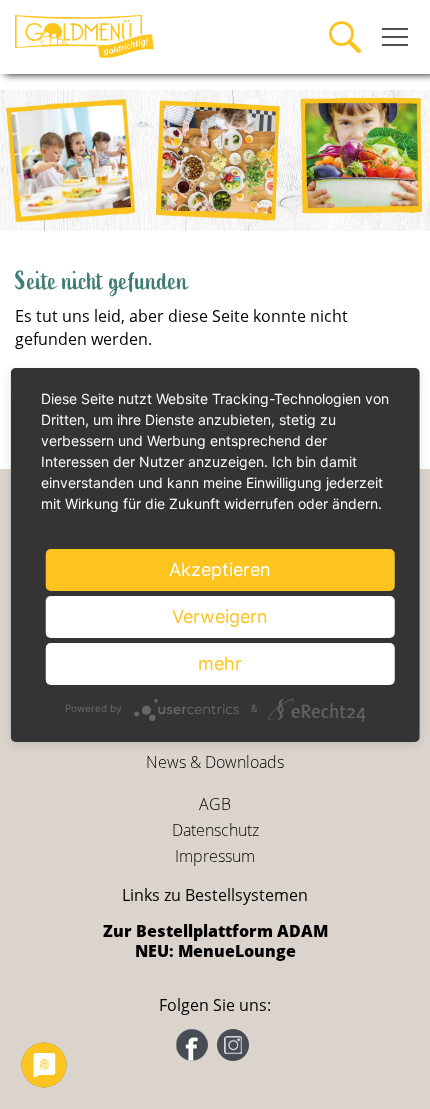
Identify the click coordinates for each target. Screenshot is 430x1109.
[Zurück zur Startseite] (85, 35)
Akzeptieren (220, 569)
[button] (32, 160)
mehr (220, 663)
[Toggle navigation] (395, 37)
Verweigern (220, 616)
